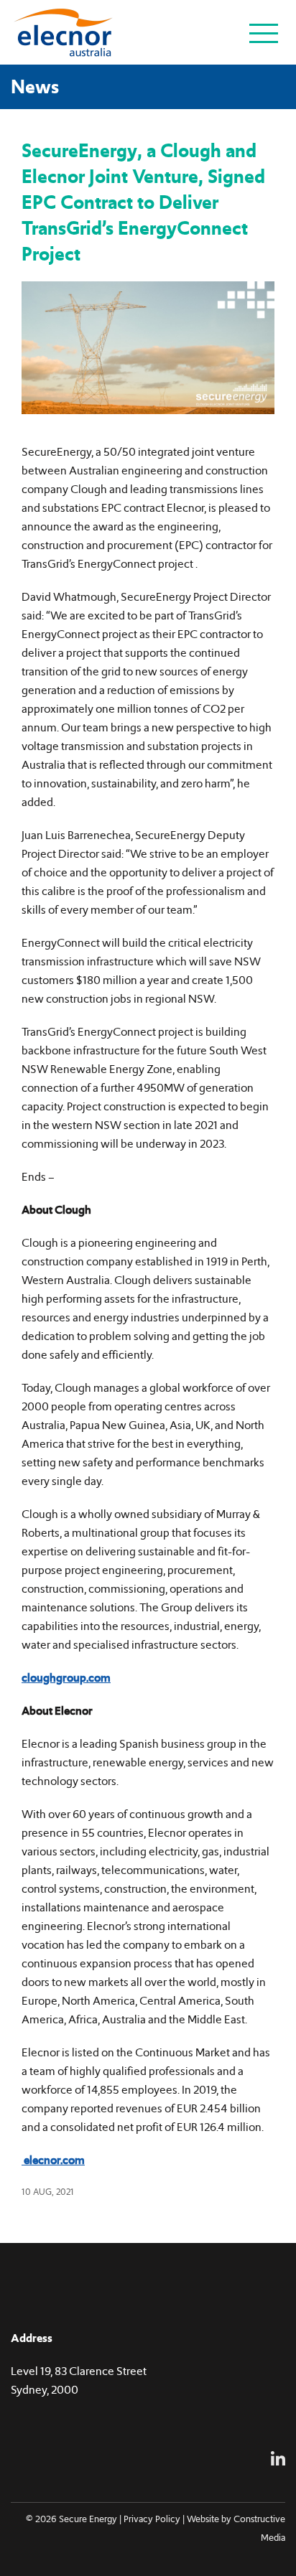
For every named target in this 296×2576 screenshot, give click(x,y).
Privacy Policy (152, 2519)
